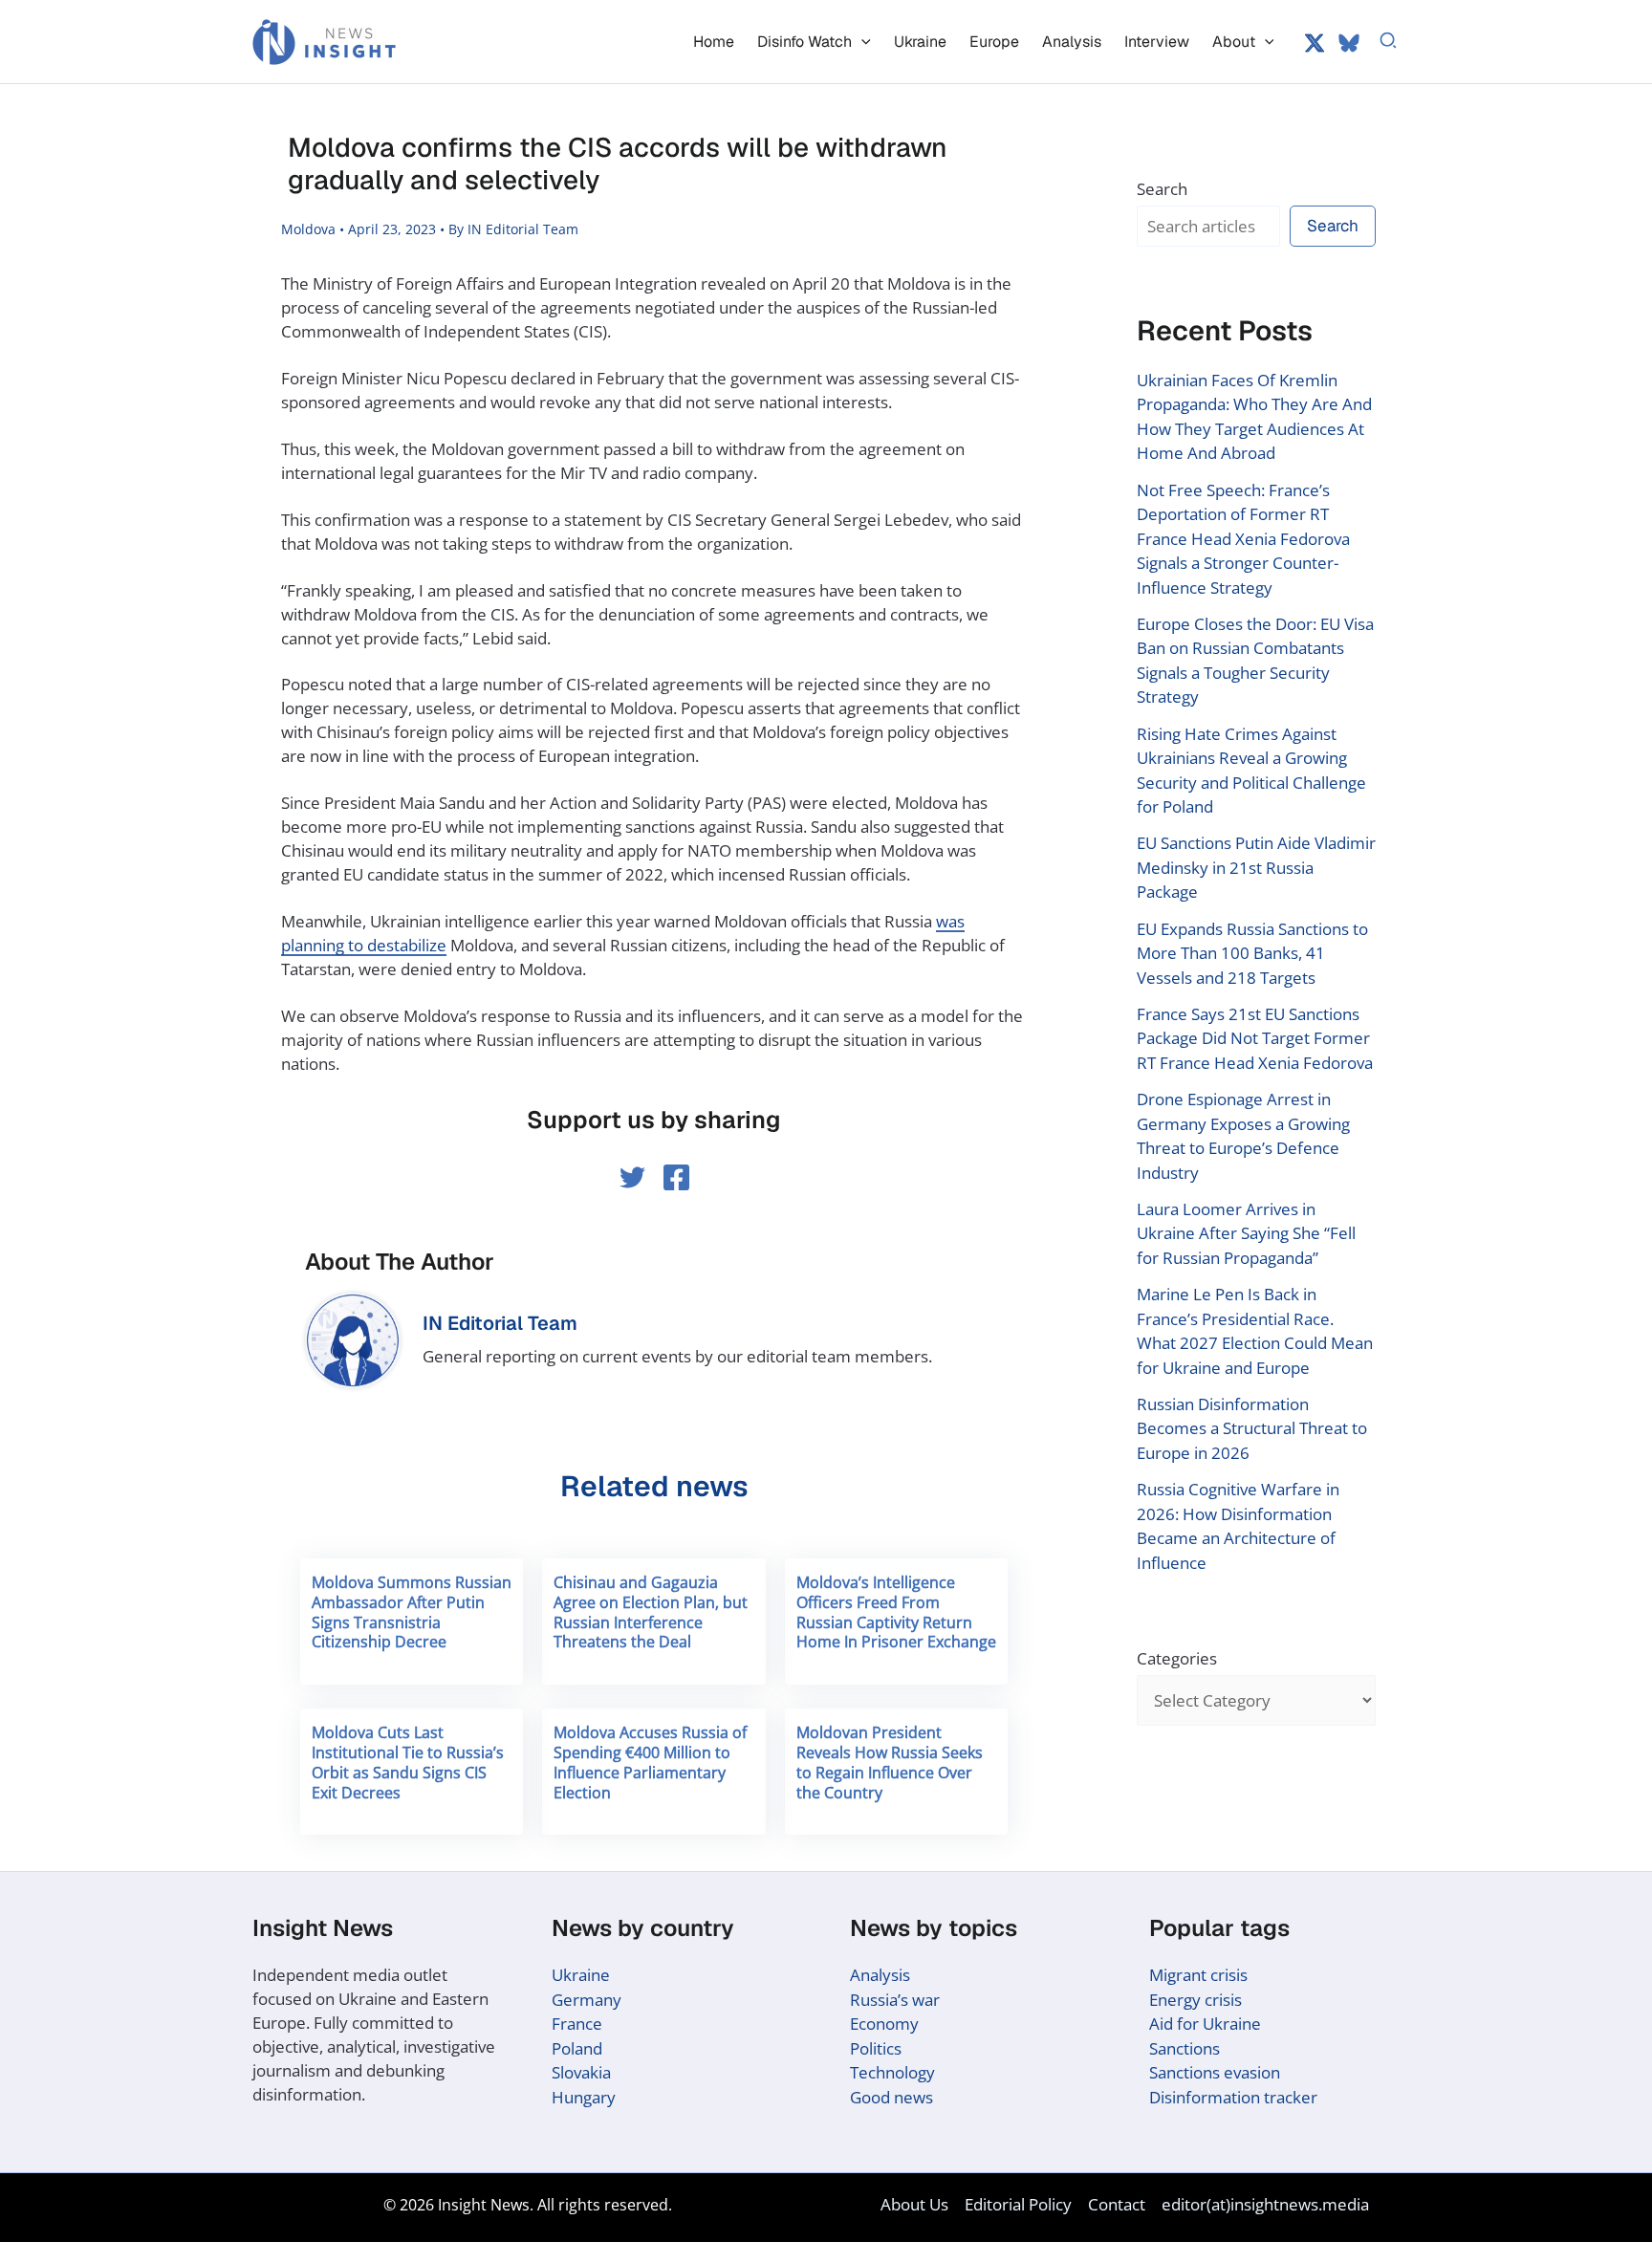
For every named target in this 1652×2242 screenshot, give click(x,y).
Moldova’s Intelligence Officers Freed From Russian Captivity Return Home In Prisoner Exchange (896, 1612)
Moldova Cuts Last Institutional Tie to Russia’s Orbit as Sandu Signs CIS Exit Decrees (408, 1762)
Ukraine (581, 1975)
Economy (884, 2024)
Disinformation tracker (1233, 2097)
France (577, 2024)
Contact (1117, 2204)
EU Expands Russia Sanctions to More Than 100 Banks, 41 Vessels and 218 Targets (1252, 953)
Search (1162, 189)
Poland (577, 2048)
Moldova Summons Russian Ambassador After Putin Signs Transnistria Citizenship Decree (412, 1612)
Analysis (880, 1975)
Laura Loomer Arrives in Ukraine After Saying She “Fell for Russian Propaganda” (1246, 1233)
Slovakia (581, 2072)
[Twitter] (1315, 43)
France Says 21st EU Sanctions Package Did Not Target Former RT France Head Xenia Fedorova (1255, 1038)
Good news (891, 2097)
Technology (892, 2072)
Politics (876, 2048)
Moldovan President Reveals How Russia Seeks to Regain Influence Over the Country (890, 1762)
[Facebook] (676, 1177)
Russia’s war (895, 2000)
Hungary (584, 2097)
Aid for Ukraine (1205, 2024)
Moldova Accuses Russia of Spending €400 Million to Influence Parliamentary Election (650, 1762)
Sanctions (1185, 2048)
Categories (1177, 1658)
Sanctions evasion (1215, 2072)
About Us (914, 2204)
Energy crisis (1196, 2000)
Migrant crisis (1198, 1975)
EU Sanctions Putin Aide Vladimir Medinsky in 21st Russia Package (1256, 867)
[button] (861, 42)
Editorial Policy (1018, 2204)
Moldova (308, 229)
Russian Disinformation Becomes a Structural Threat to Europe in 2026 (1252, 1428)
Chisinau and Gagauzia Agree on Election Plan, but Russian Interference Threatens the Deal (651, 1612)
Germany (587, 2000)
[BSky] (1349, 43)
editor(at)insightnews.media (1265, 2204)
